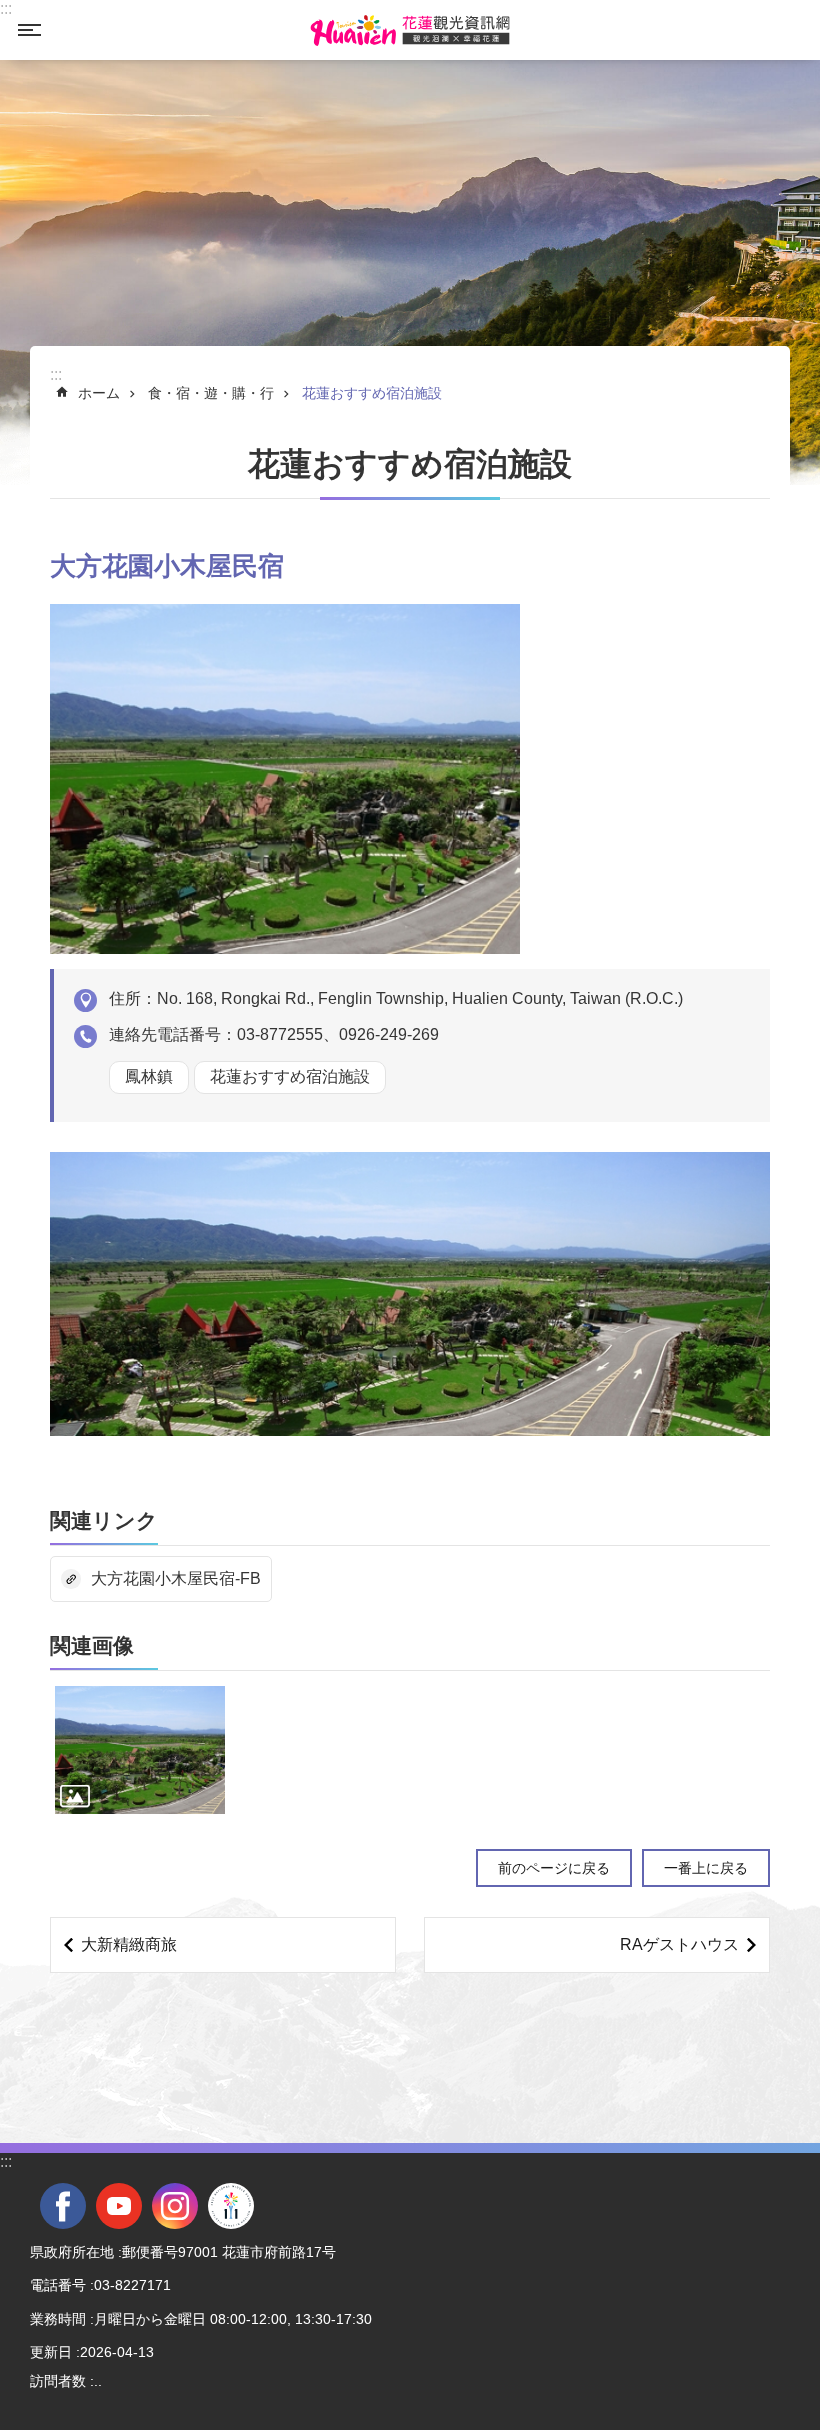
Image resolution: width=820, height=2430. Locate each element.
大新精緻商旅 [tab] (129, 1944)
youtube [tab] (119, 2206)
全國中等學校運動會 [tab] (231, 2206)
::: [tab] (6, 8)
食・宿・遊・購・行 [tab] (211, 393)
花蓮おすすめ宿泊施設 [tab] (372, 393)
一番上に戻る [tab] (706, 1868)
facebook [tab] (63, 2206)
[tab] (140, 1750)
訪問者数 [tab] (58, 2381)
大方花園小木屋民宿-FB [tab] (176, 1578)
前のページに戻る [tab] (554, 1868)
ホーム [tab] (99, 393)
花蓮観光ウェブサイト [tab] (410, 30)
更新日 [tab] (51, 2352)
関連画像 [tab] (92, 1645)
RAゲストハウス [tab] (679, 1944)
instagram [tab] (175, 2206)
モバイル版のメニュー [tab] (29, 30)
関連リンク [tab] (104, 1520)
